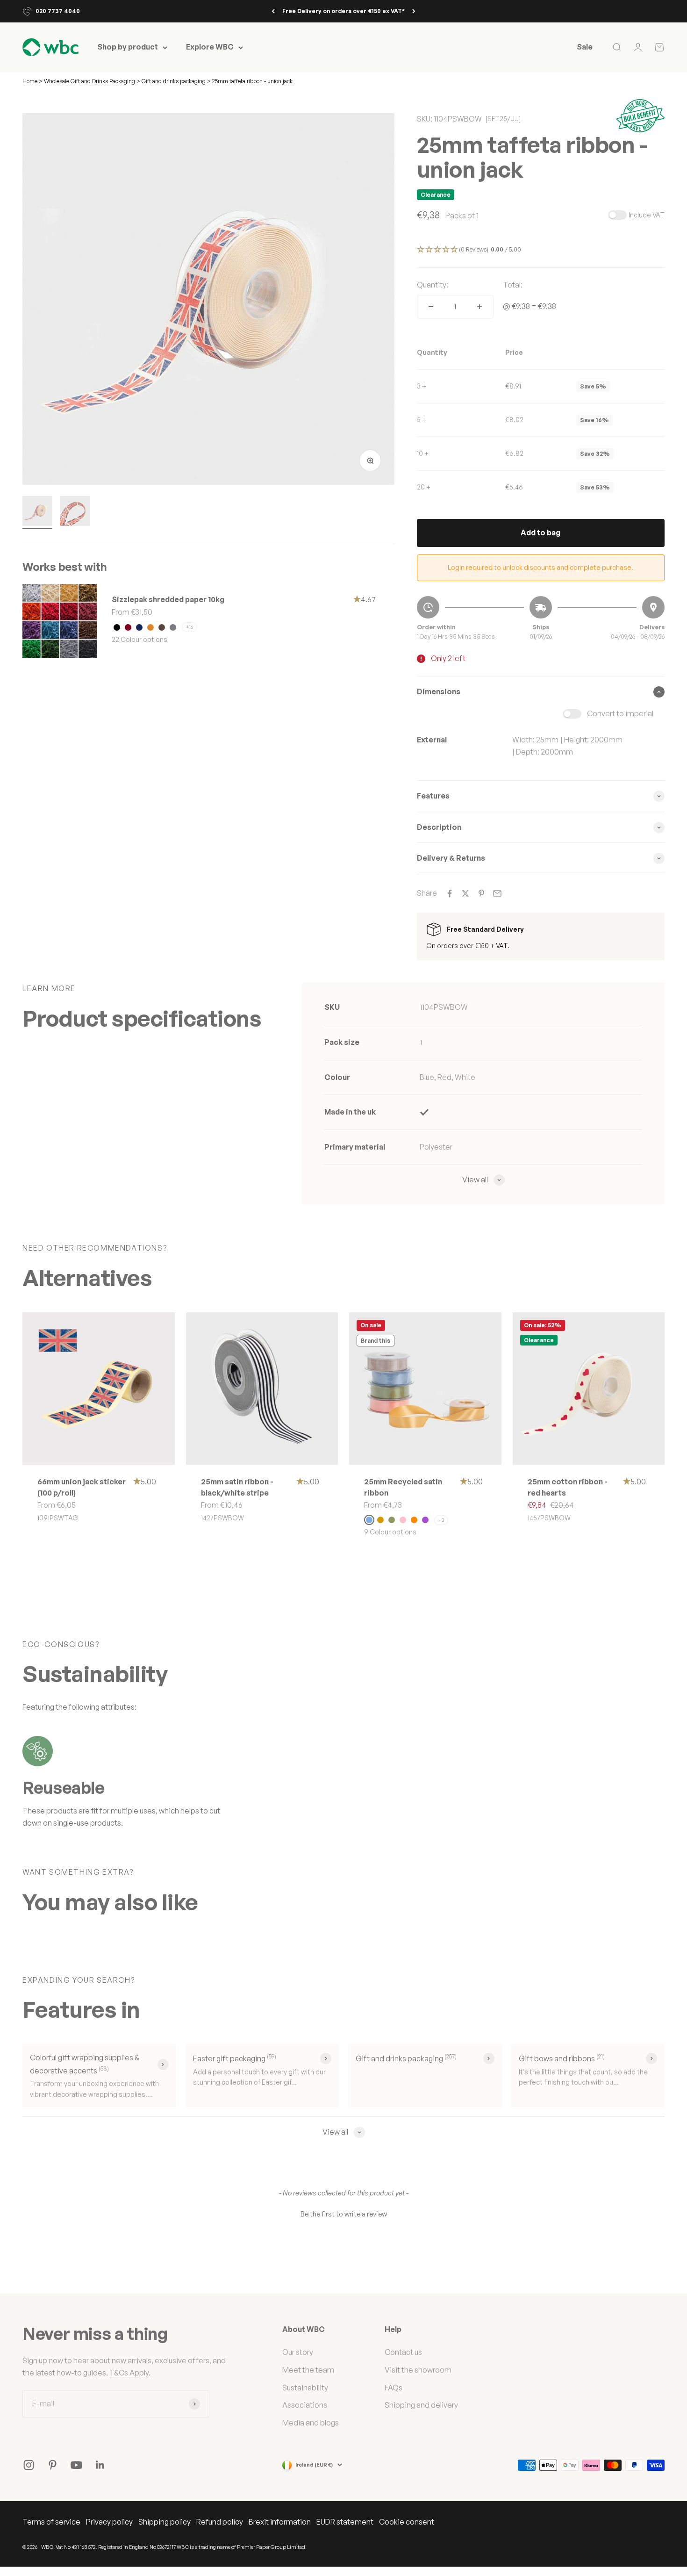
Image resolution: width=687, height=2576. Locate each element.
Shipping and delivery (421, 2405)
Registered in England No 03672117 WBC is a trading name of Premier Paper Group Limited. (202, 2547)
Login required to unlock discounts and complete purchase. (540, 567)
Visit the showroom (418, 2370)
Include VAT (647, 215)
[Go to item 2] (75, 512)
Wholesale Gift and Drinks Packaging (90, 81)
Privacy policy (109, 2522)
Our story (298, 2352)
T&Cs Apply (129, 2373)
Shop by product (128, 47)
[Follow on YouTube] (76, 2465)
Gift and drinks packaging (174, 81)
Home (30, 81)
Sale (585, 47)
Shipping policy (165, 2522)
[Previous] (273, 11)
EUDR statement (345, 2522)
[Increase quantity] (479, 307)
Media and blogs (311, 2423)
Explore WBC (210, 47)
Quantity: (433, 285)
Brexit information (280, 2522)
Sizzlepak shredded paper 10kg (168, 599)
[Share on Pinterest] (481, 893)
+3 (441, 1520)
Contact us (403, 2352)
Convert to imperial (620, 713)
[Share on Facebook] (450, 893)
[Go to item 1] (37, 512)
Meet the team (308, 2370)
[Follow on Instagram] (29, 2465)
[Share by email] (497, 893)
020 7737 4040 (58, 11)
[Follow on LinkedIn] (100, 2465)
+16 (190, 627)
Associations (305, 2405)
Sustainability (305, 2388)
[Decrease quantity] (431, 307)
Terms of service (51, 2522)
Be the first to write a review (344, 2214)
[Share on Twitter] (465, 893)
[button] (541, 250)
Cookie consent (407, 2522)
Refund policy (220, 2522)
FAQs (394, 2388)
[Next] (414, 11)
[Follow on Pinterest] (53, 2465)
